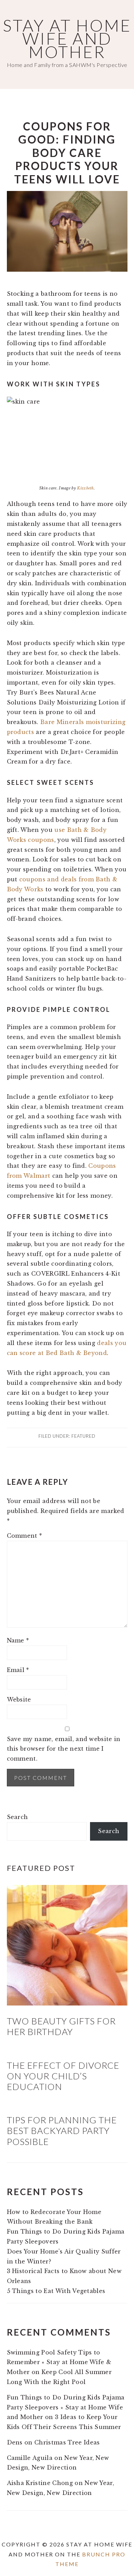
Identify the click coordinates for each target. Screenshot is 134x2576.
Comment (25, 1536)
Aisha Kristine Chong (40, 2483)
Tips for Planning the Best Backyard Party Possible (62, 2131)
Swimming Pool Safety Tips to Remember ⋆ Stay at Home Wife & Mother (59, 2362)
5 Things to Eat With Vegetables (56, 2291)
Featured (83, 1436)
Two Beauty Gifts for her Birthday (61, 2026)
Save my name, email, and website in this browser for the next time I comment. (64, 1749)
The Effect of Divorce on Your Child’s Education (63, 2076)
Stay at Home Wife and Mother (67, 38)
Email (18, 1670)
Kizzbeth (85, 488)
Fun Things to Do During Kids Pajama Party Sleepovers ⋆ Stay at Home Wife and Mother (66, 2407)
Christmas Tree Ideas (67, 2442)
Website (19, 1699)
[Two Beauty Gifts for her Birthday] (67, 2003)
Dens (15, 2442)
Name (18, 1640)
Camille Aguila (30, 2458)
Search (18, 1817)
